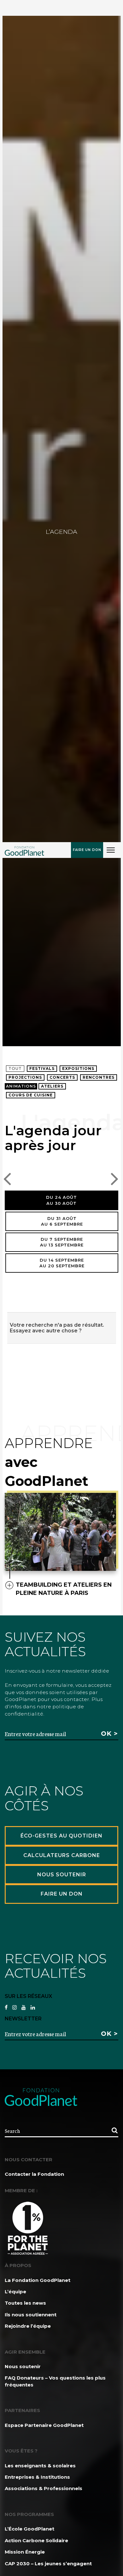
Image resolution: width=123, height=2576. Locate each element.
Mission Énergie (25, 2552)
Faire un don (87, 850)
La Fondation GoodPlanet (38, 2280)
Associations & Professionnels (44, 2488)
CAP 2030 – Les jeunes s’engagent (48, 2564)
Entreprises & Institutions (37, 2477)
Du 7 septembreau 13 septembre (62, 1242)
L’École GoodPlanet (29, 2529)
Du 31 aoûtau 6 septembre (62, 1221)
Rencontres (99, 1077)
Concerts (62, 1077)
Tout (15, 1068)
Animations (21, 1086)
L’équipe (15, 2292)
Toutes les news (25, 2303)
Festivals (42, 1068)
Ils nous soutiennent (31, 2315)
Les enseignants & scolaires (40, 2466)
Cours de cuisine (31, 1095)
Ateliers (52, 1086)
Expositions (78, 1068)
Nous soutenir (23, 2366)
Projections (25, 1077)
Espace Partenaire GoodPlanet (44, 2425)
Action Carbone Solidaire (36, 2540)
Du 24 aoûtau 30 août (61, 1200)
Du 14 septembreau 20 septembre (62, 1263)
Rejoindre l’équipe (28, 2326)
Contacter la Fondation (34, 2174)
